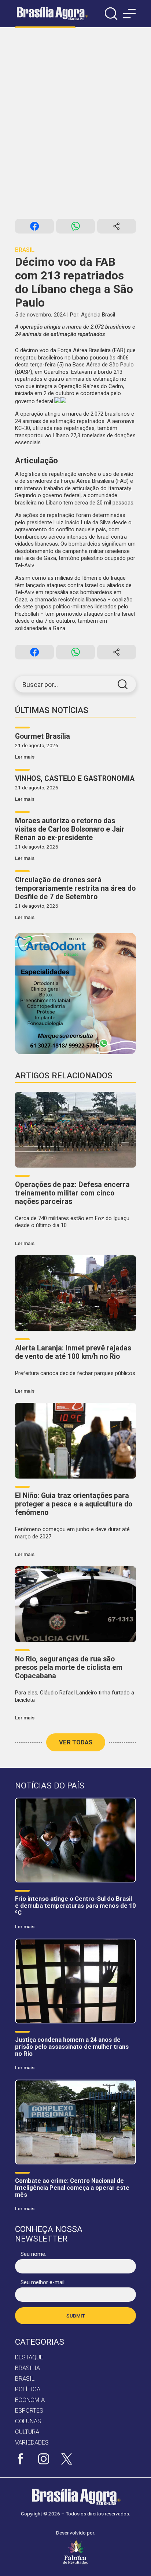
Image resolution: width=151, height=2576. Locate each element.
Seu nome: (33, 2254)
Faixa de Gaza (39, 558)
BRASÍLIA (27, 2368)
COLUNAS (28, 2421)
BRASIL (25, 2379)
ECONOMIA (30, 2400)
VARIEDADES (32, 2443)
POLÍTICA (28, 2389)
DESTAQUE (29, 2357)
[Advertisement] (75, 123)
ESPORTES (29, 2411)
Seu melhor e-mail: (43, 2282)
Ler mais (25, 757)
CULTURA (27, 2432)
